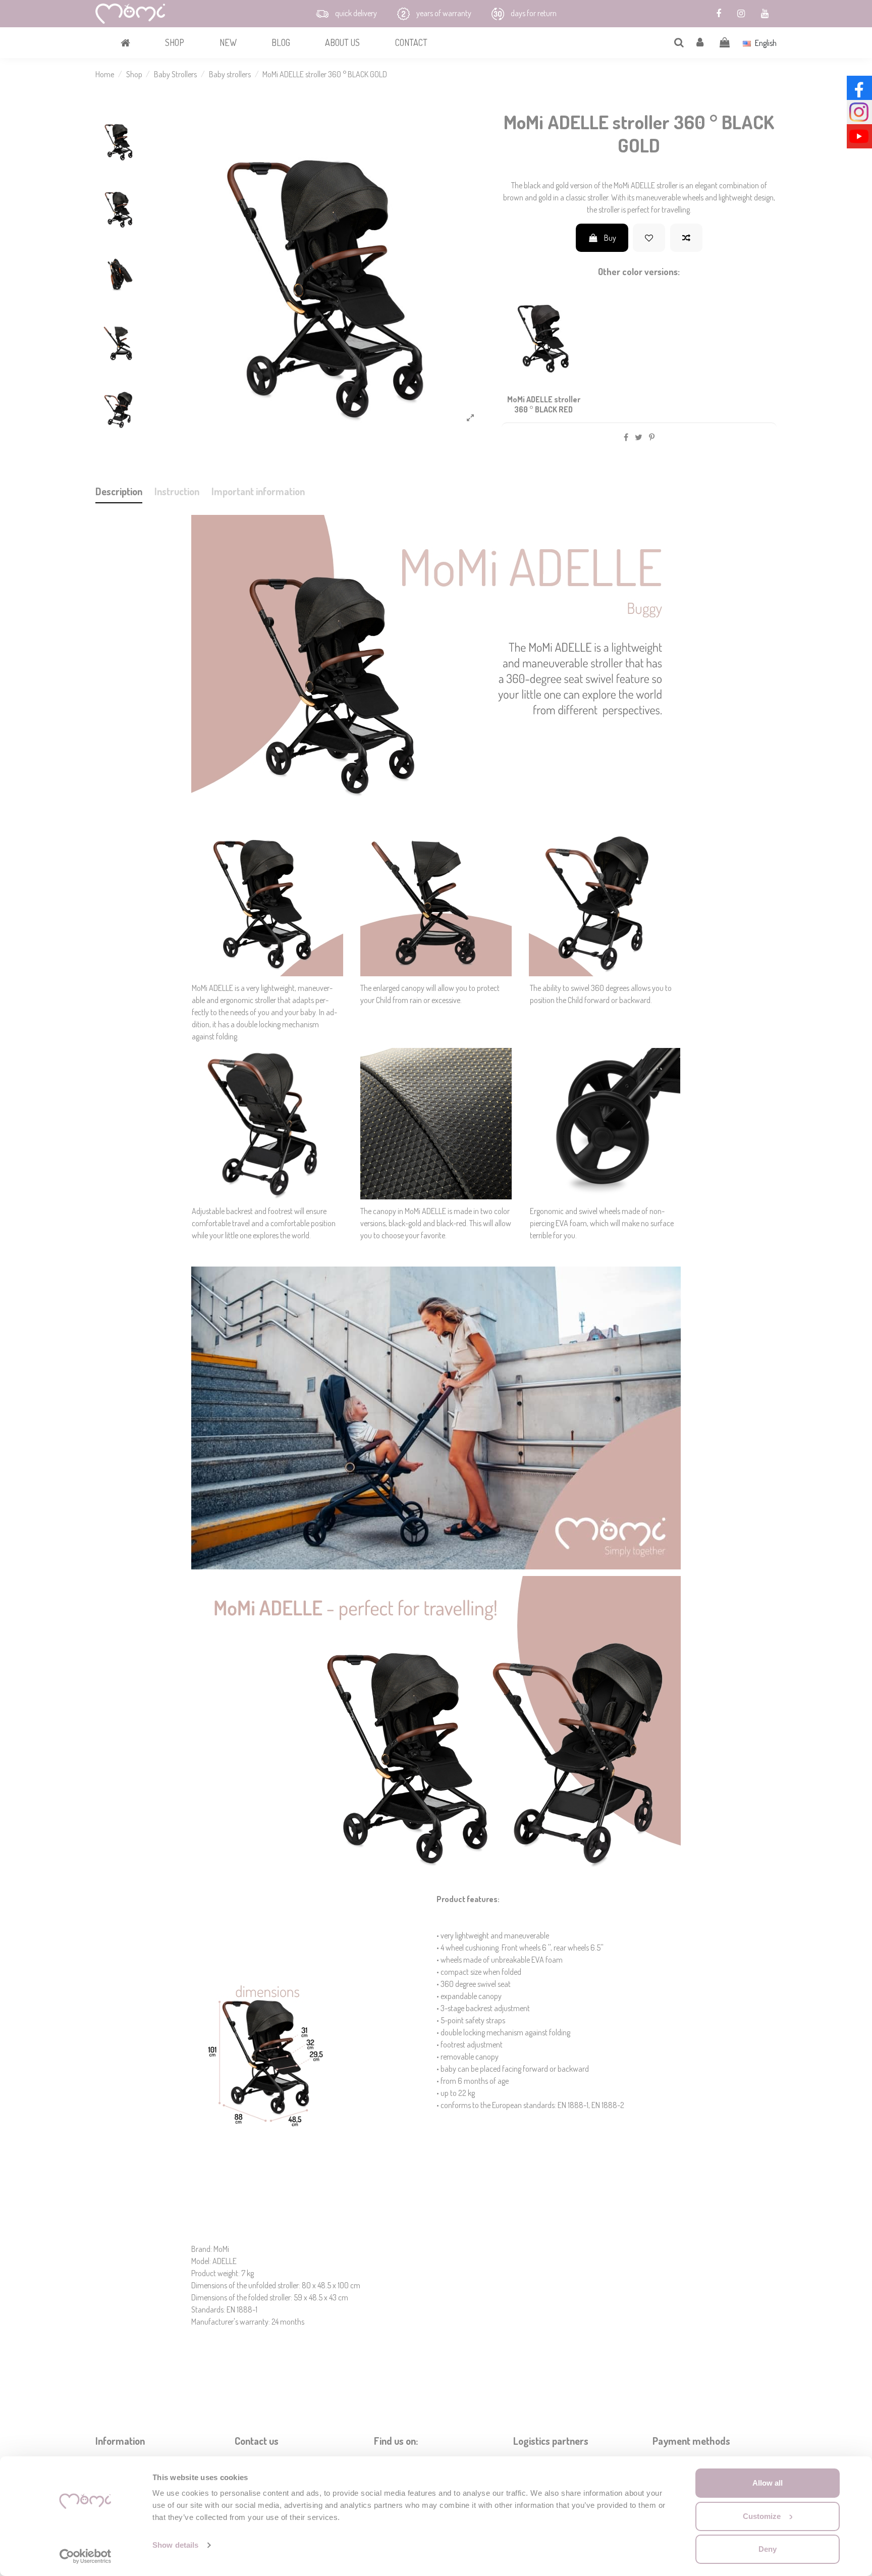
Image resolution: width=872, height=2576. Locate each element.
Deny (768, 2549)
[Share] (626, 437)
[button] (174, 43)
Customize (762, 2516)
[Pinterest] (652, 437)
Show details (175, 2545)
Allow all (768, 2483)
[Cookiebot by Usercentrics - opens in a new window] (86, 2556)
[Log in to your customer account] (700, 43)
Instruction (177, 491)
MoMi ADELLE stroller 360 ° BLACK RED (544, 404)
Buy (609, 238)
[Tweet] (639, 437)
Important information (258, 491)
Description (119, 491)
